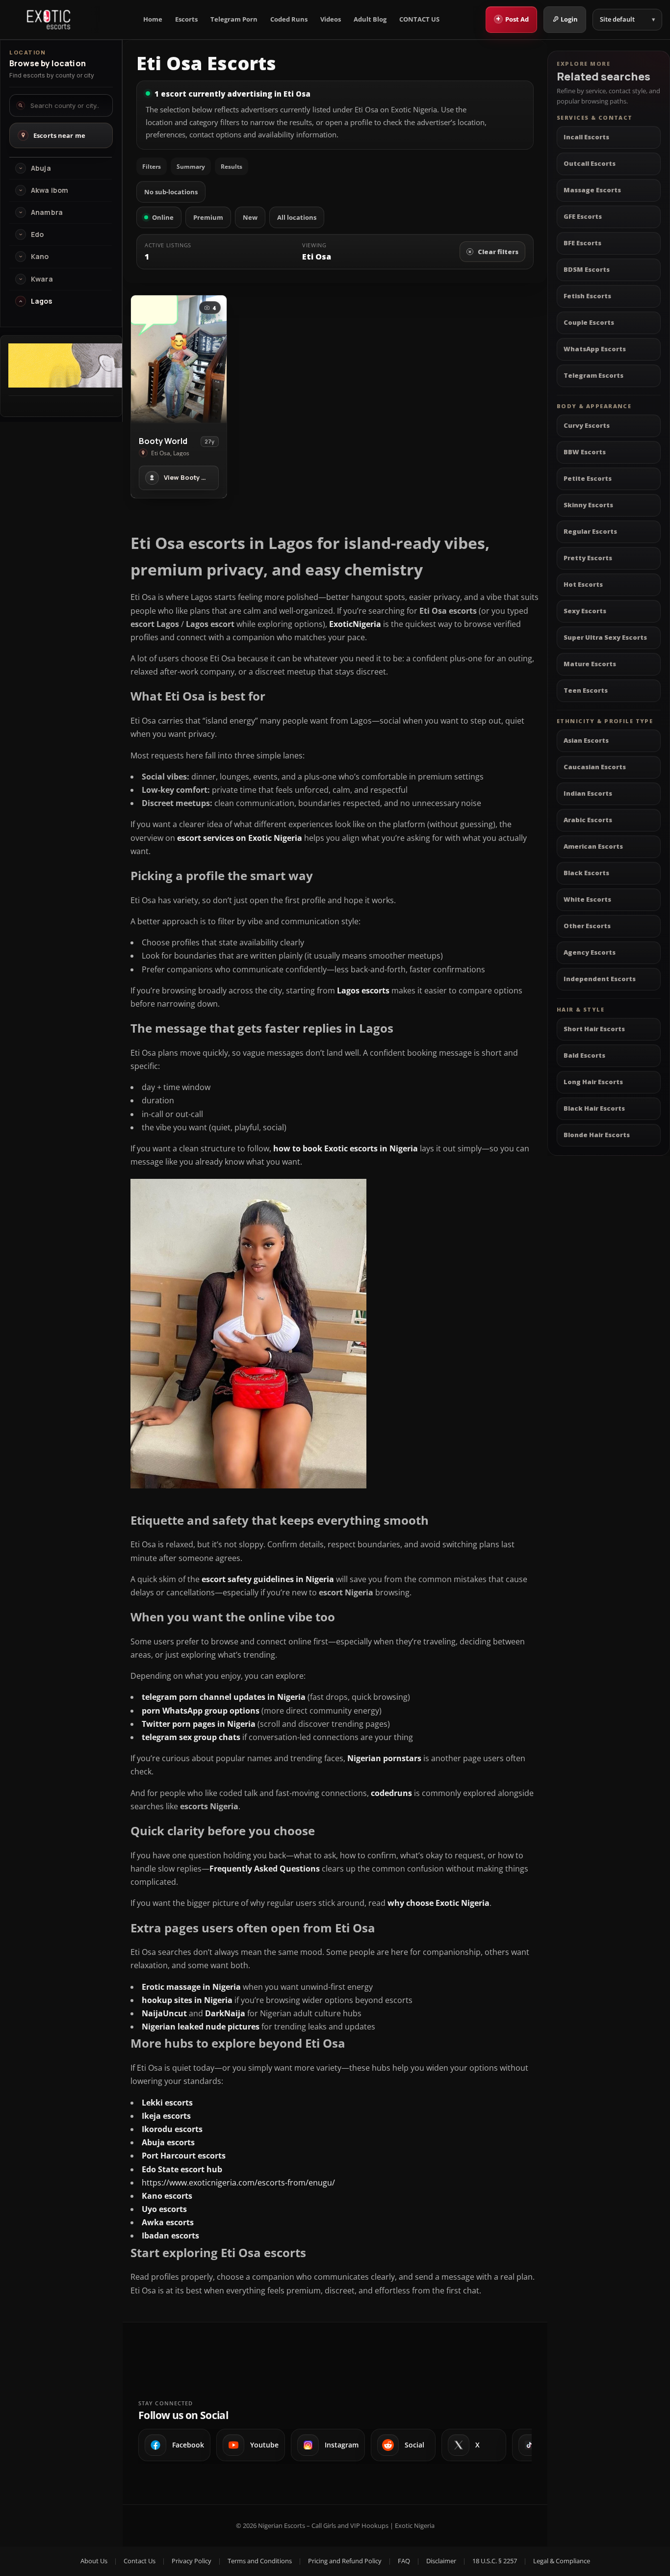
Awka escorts (168, 2222)
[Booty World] (179, 359)
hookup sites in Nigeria (187, 2000)
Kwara (42, 279)
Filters (152, 167)
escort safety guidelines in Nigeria (268, 1579)
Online (163, 217)
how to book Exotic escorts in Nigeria (346, 1148)
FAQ (404, 2561)
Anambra (47, 212)
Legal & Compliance (562, 2561)
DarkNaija (225, 2013)
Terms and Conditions (260, 2561)
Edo (37, 234)
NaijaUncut (164, 2013)
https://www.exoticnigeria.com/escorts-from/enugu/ (238, 2183)
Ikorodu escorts (172, 2129)
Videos (331, 19)
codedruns (391, 1793)
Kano (40, 257)
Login (569, 19)
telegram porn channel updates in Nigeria (224, 1697)
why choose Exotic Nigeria (438, 1903)
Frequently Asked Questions (265, 1869)
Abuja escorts (168, 2142)
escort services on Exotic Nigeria (240, 838)
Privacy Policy (192, 2561)
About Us (94, 2561)
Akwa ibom (50, 190)
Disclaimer (441, 2561)
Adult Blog (370, 19)
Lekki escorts (167, 2103)
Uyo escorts (164, 2209)
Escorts (186, 19)
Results (232, 167)
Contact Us (140, 2561)
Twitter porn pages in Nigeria (199, 1724)
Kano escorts (167, 2196)
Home (153, 19)
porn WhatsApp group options (201, 1711)
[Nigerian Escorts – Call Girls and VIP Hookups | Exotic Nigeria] (49, 20)
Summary (191, 167)
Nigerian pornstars (384, 1758)
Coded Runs (289, 19)
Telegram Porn (234, 19)
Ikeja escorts (166, 2116)
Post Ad (512, 19)
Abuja (41, 168)
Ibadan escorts (170, 2236)
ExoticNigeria (355, 624)
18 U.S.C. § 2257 (495, 2561)
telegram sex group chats (191, 1737)
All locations (297, 217)
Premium (208, 217)
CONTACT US (419, 19)
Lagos (41, 301)
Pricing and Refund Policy (345, 2561)
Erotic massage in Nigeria (191, 1987)
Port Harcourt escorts (184, 2156)
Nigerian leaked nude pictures (201, 2027)
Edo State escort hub (182, 2169)
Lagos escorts (363, 990)
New (250, 217)
